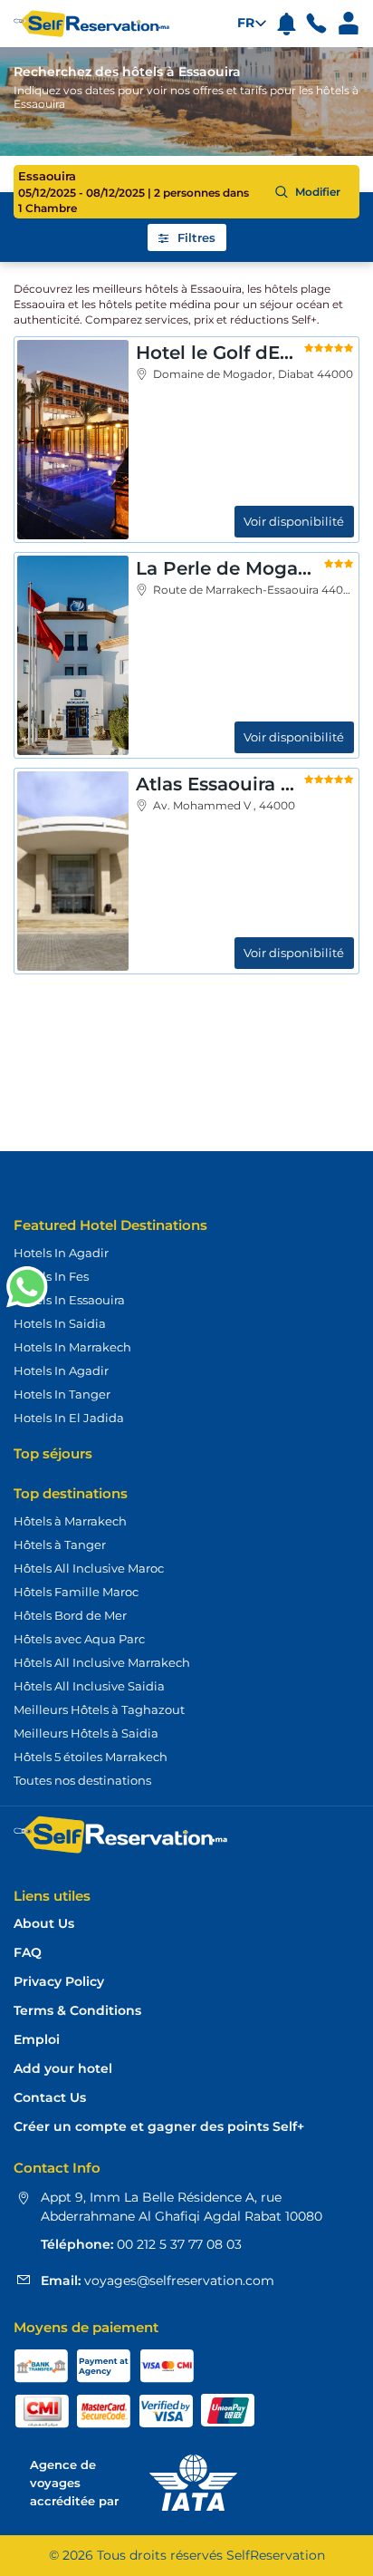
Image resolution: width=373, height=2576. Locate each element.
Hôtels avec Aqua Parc (79, 1639)
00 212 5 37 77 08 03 (177, 2244)
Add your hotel (63, 2069)
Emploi (37, 2040)
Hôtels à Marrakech (70, 1521)
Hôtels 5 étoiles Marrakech (91, 1757)
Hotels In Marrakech (72, 1347)
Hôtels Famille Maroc (76, 1592)
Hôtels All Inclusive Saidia (89, 1686)
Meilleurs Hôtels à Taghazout (99, 1709)
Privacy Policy (59, 1982)
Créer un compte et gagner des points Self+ (159, 2127)
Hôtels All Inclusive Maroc (89, 1568)
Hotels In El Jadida (69, 1418)
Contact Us (50, 2098)
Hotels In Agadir (61, 1253)
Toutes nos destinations (82, 1780)
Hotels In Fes (51, 1276)
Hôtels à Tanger (60, 1545)
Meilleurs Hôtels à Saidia (86, 1733)
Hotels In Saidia (60, 1323)
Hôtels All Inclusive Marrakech (102, 1662)
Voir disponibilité (294, 521)
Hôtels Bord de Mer (70, 1615)
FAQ (28, 1953)
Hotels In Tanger (62, 1394)
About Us (44, 1924)
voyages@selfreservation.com (177, 2281)
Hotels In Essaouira (69, 1300)
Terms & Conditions (77, 2011)
